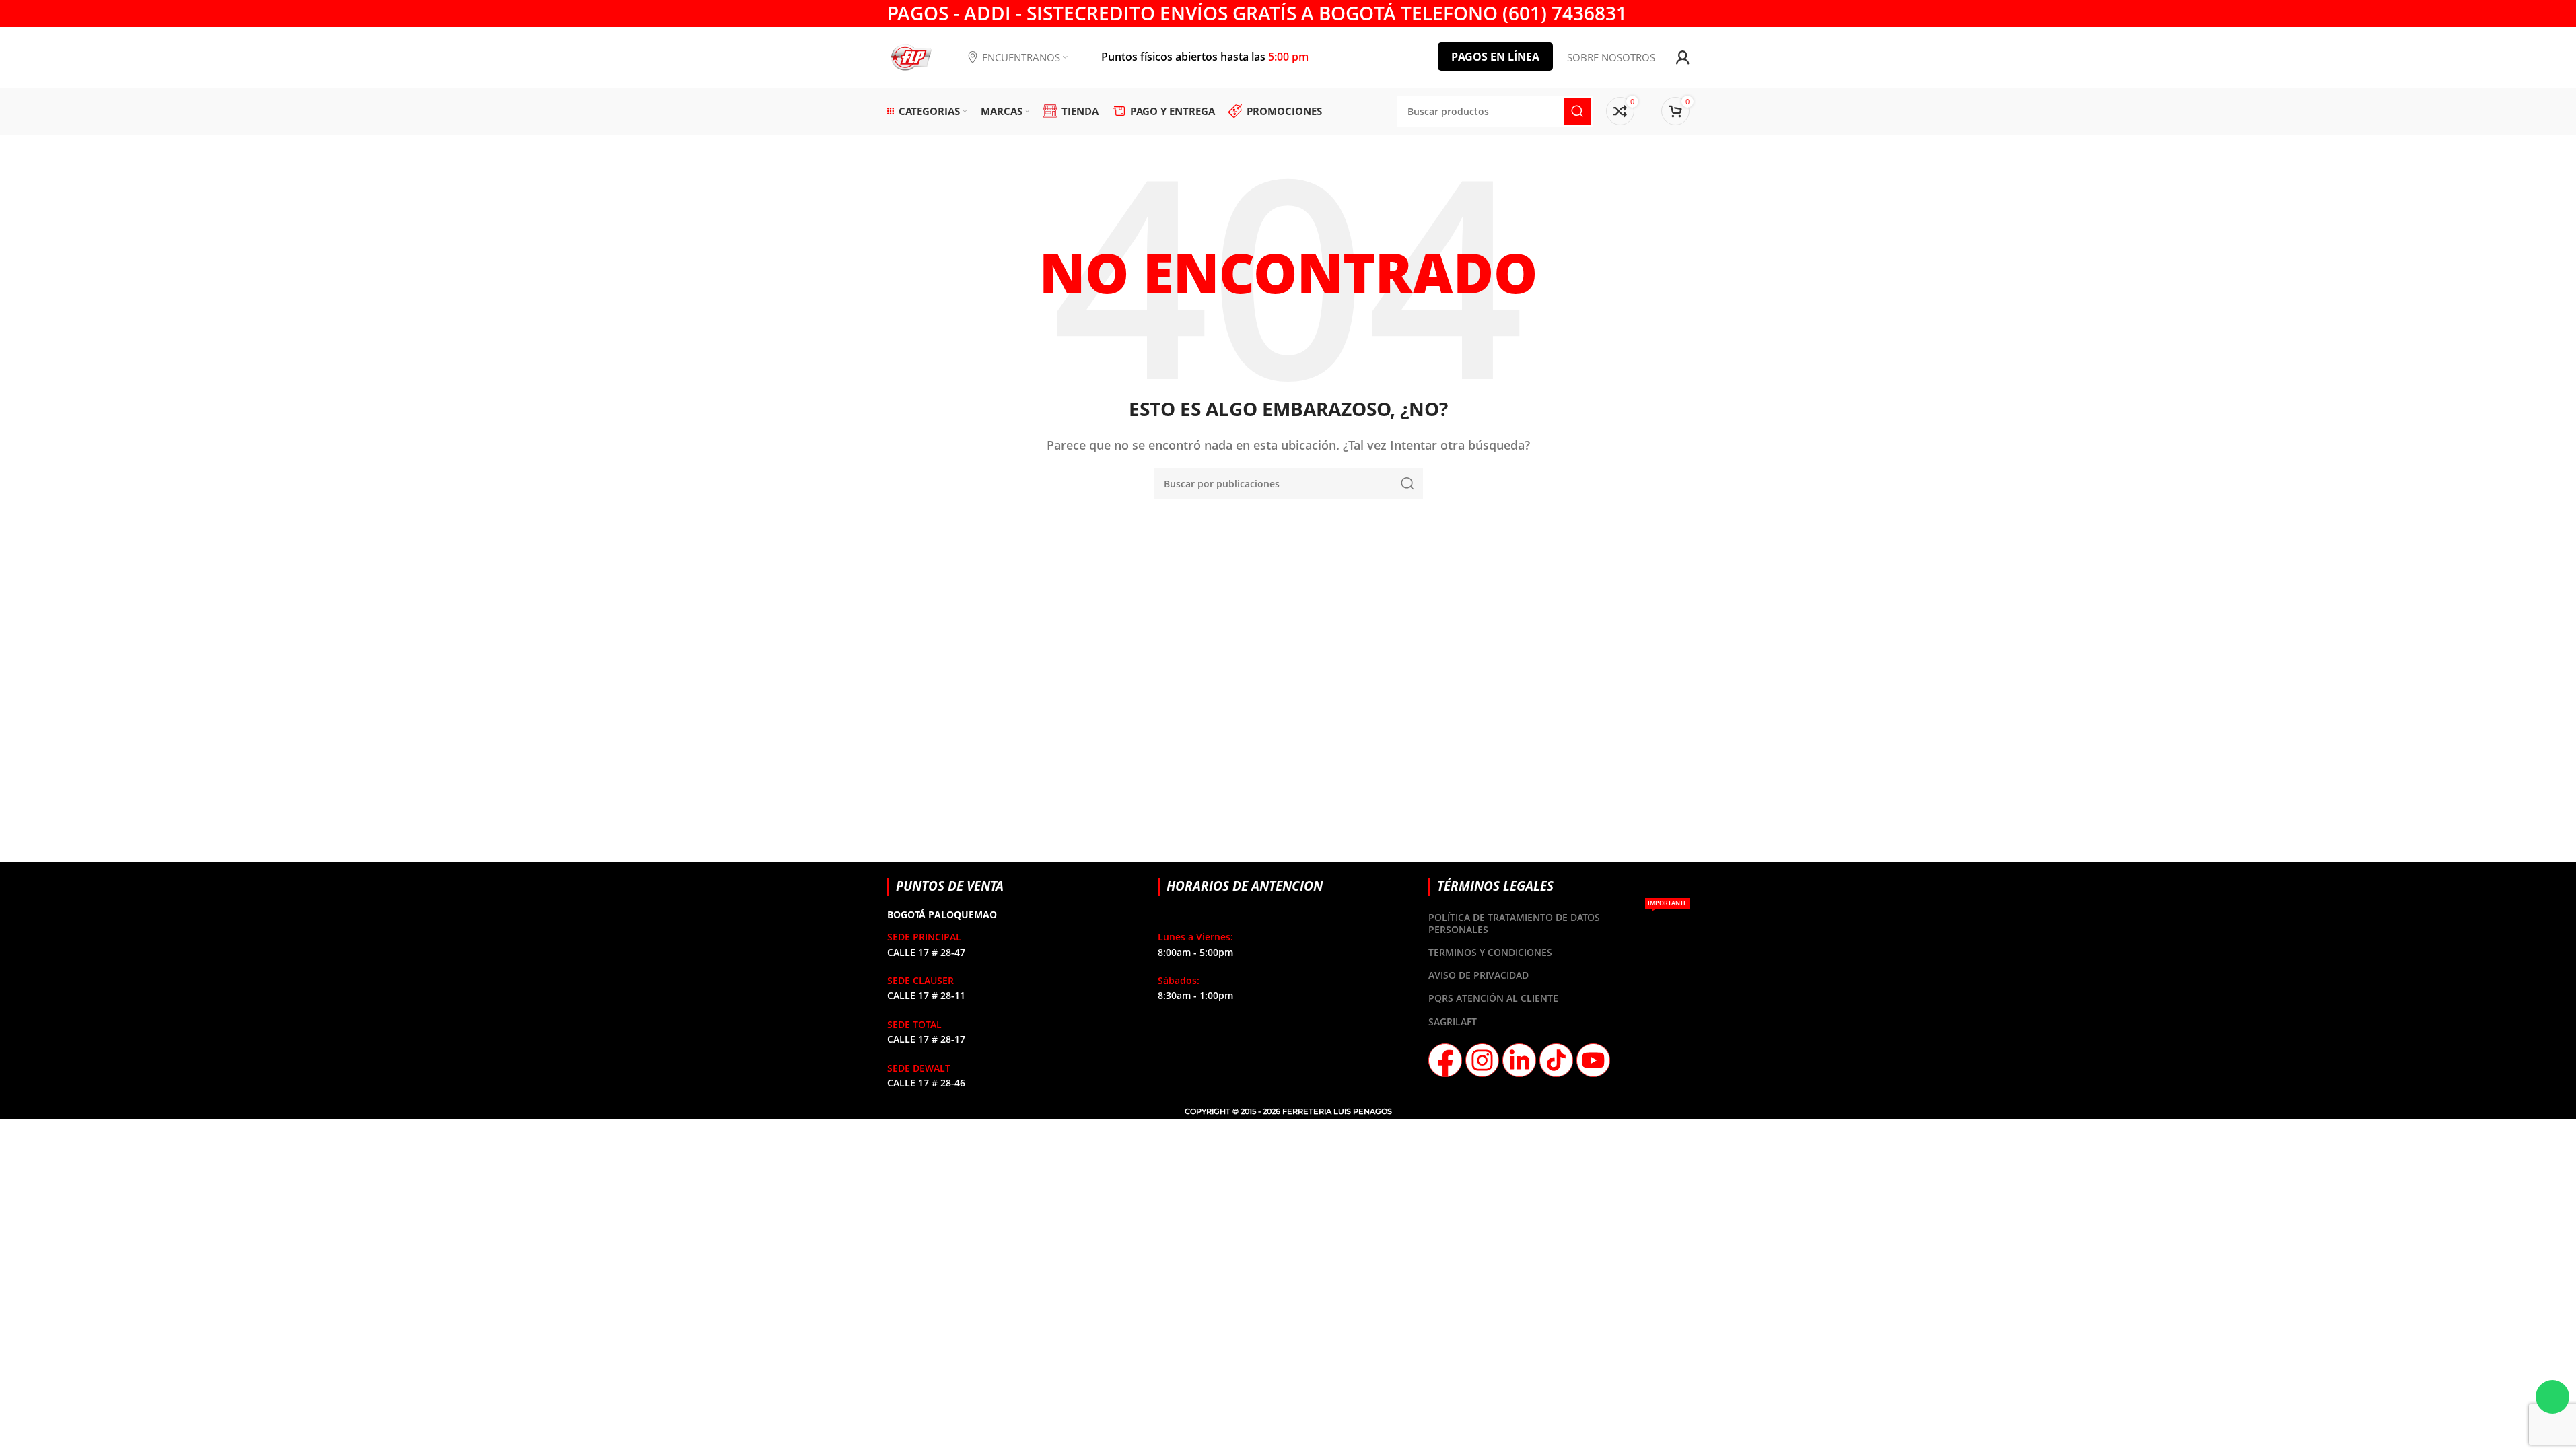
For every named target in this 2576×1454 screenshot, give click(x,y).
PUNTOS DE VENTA (950, 886)
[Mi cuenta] (1683, 57)
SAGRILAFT (1453, 1022)
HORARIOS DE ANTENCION (1245, 886)
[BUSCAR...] (1407, 483)
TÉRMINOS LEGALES (1495, 886)
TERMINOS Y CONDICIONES (1490, 952)
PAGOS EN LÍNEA (1495, 57)
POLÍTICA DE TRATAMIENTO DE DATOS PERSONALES (1557, 921)
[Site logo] (911, 56)
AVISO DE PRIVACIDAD (1478, 975)
